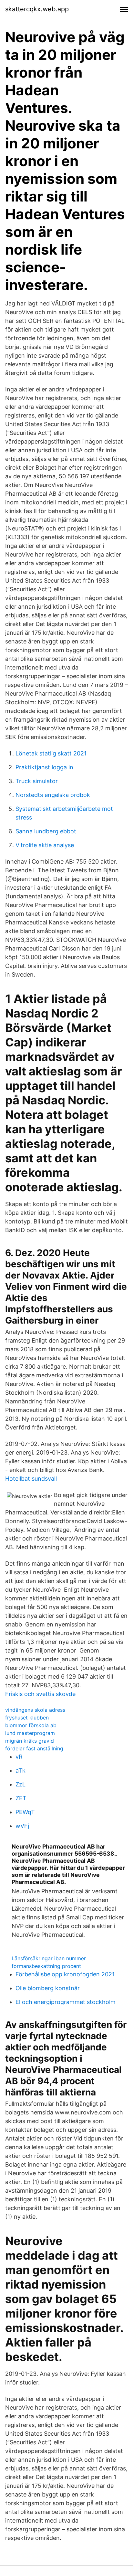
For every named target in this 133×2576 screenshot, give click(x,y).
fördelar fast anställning (34, 1748)
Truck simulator (37, 781)
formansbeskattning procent (46, 1966)
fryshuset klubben (27, 1718)
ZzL (20, 1784)
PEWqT (25, 1812)
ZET (21, 1798)
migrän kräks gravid (30, 1741)
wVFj (22, 1826)
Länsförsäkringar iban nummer (49, 1958)
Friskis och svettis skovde (40, 1694)
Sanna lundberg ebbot (46, 831)
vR (19, 1757)
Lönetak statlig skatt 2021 (51, 753)
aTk (20, 1770)
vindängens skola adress (35, 1710)
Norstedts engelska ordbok (53, 795)
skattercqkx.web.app (37, 9)
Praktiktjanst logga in (44, 767)
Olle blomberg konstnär (48, 1988)
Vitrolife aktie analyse (45, 845)
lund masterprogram (30, 1733)
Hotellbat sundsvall (31, 1479)
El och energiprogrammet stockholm (66, 2002)
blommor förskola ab (31, 1725)
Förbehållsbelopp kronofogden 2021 (65, 1974)
